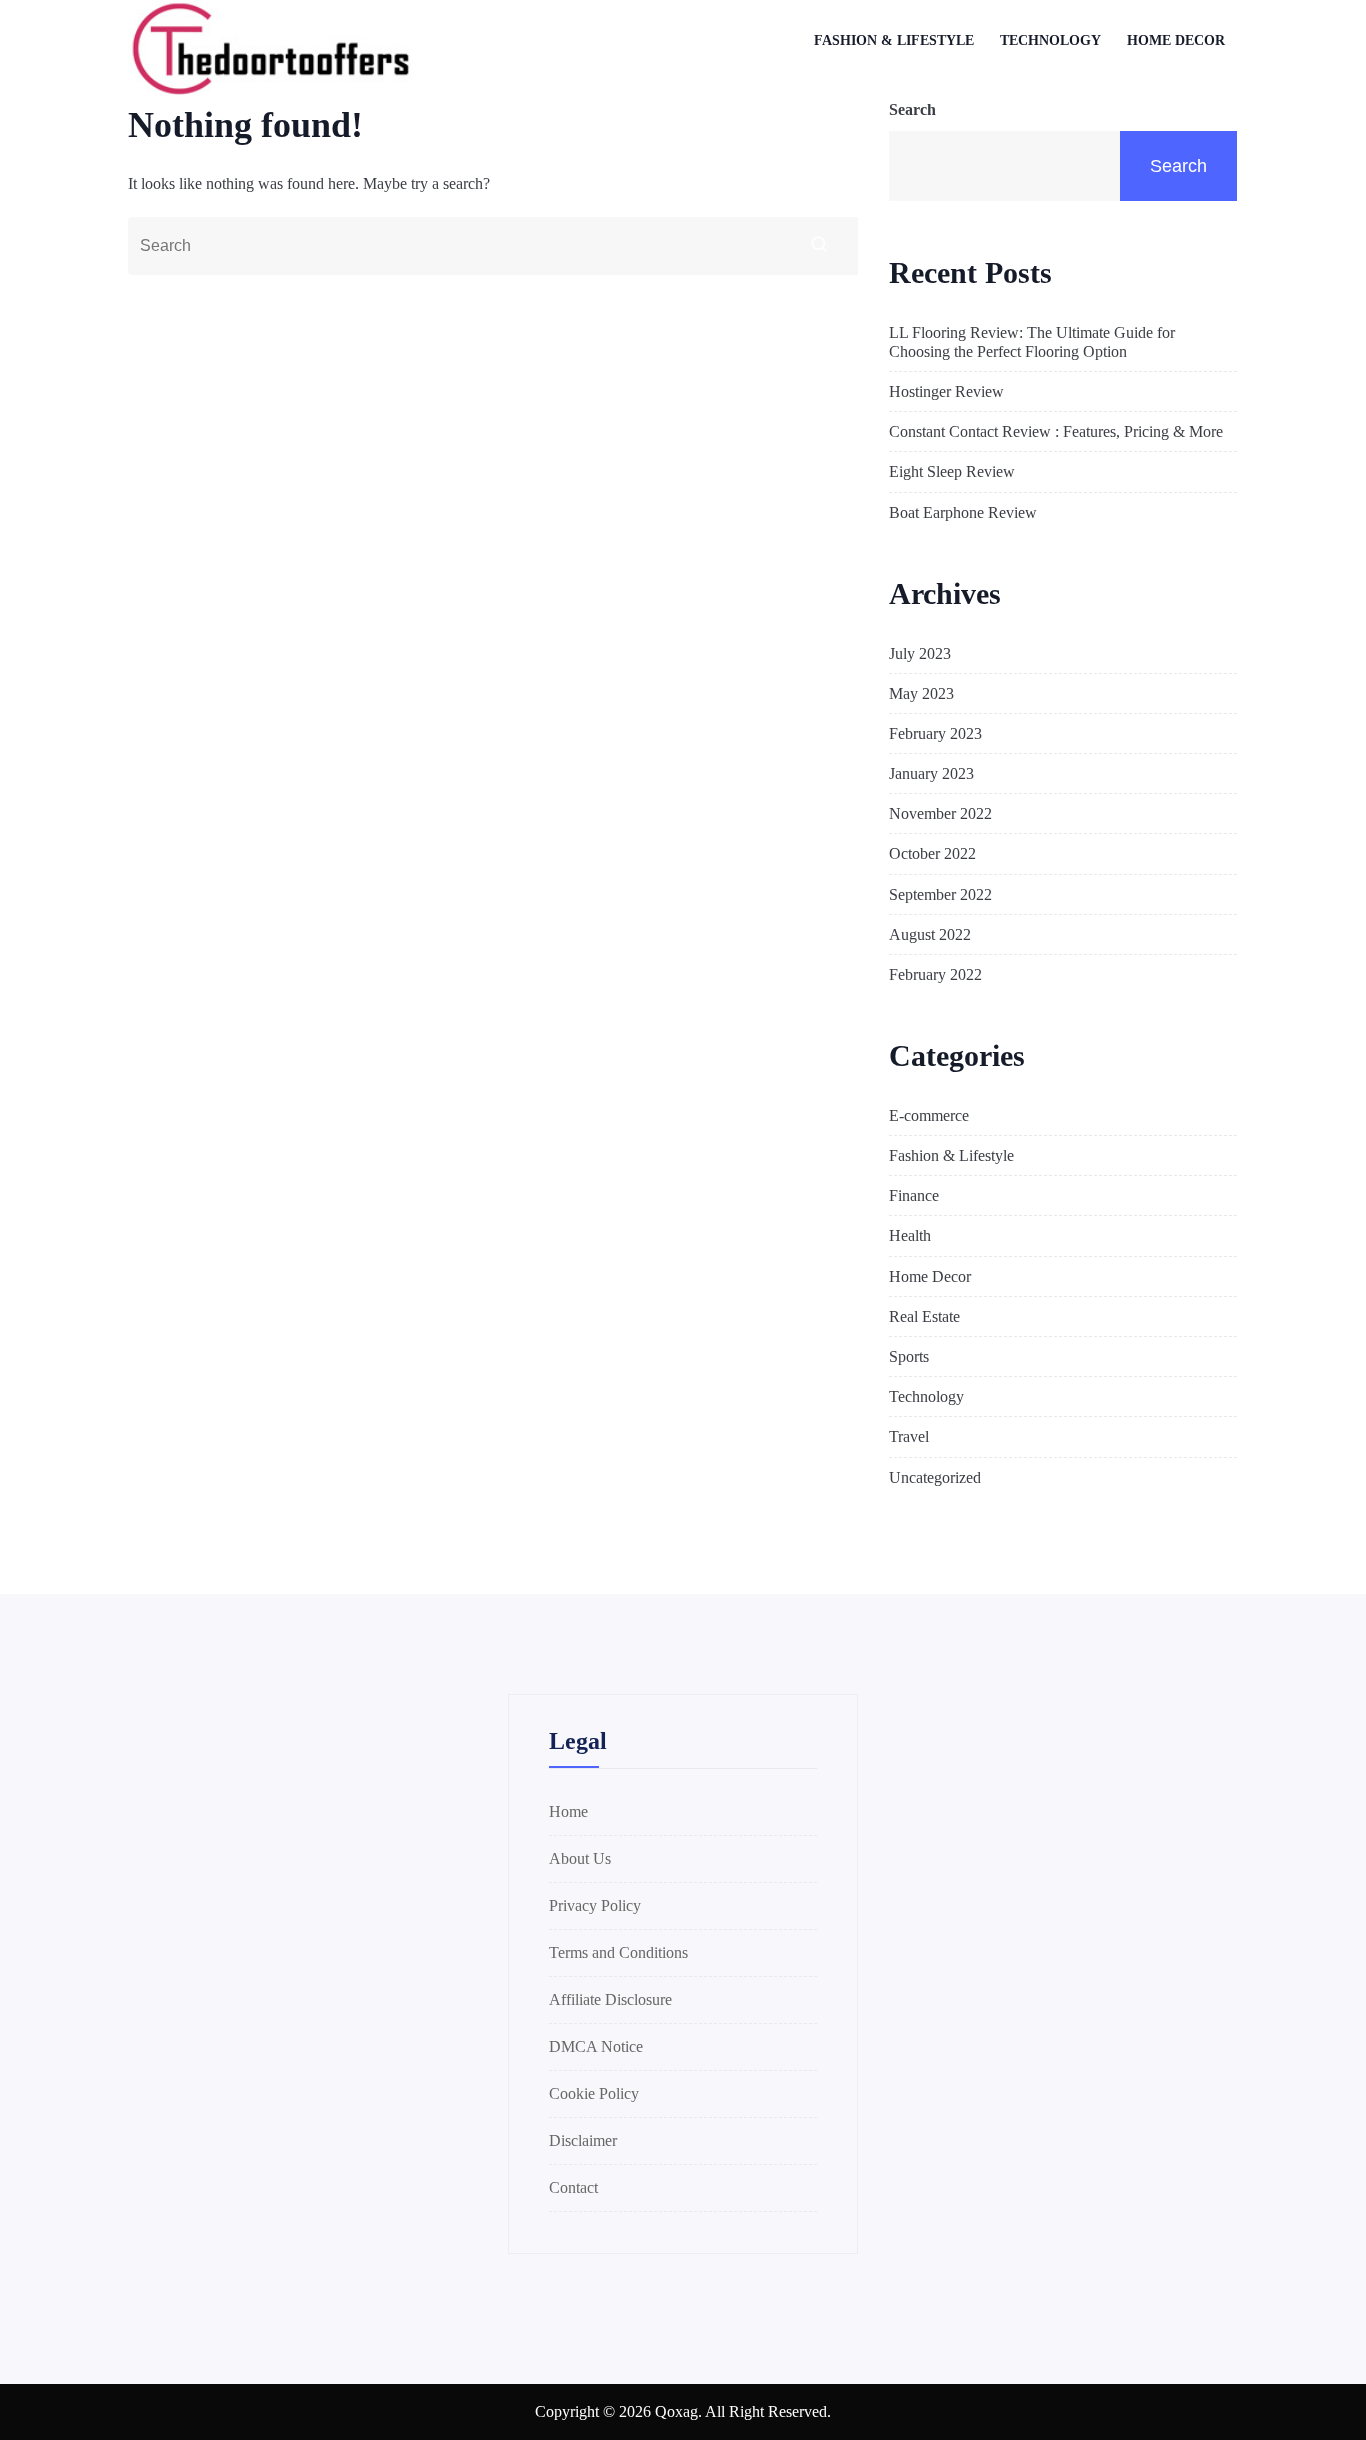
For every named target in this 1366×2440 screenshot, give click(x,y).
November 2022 (940, 813)
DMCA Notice (596, 2046)
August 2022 (930, 934)
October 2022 (932, 853)
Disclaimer (583, 2140)
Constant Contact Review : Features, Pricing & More (1056, 431)
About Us (580, 1858)
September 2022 (940, 894)
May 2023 (921, 693)
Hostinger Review (946, 391)
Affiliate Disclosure (610, 1999)
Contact (573, 2187)
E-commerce (929, 1115)
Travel (909, 1436)
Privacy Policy (595, 1905)
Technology (1050, 40)
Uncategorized (935, 1477)
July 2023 (920, 653)
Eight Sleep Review (952, 471)
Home (568, 1811)
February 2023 (935, 733)
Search (912, 109)
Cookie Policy (594, 2093)
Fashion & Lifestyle (894, 40)
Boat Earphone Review (963, 512)
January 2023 (931, 773)
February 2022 (935, 974)
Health (910, 1235)
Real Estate (924, 1316)
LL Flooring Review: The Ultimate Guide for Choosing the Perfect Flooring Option (1032, 342)
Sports (909, 1356)
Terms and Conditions (618, 1952)
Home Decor (1176, 40)
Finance (914, 1195)
